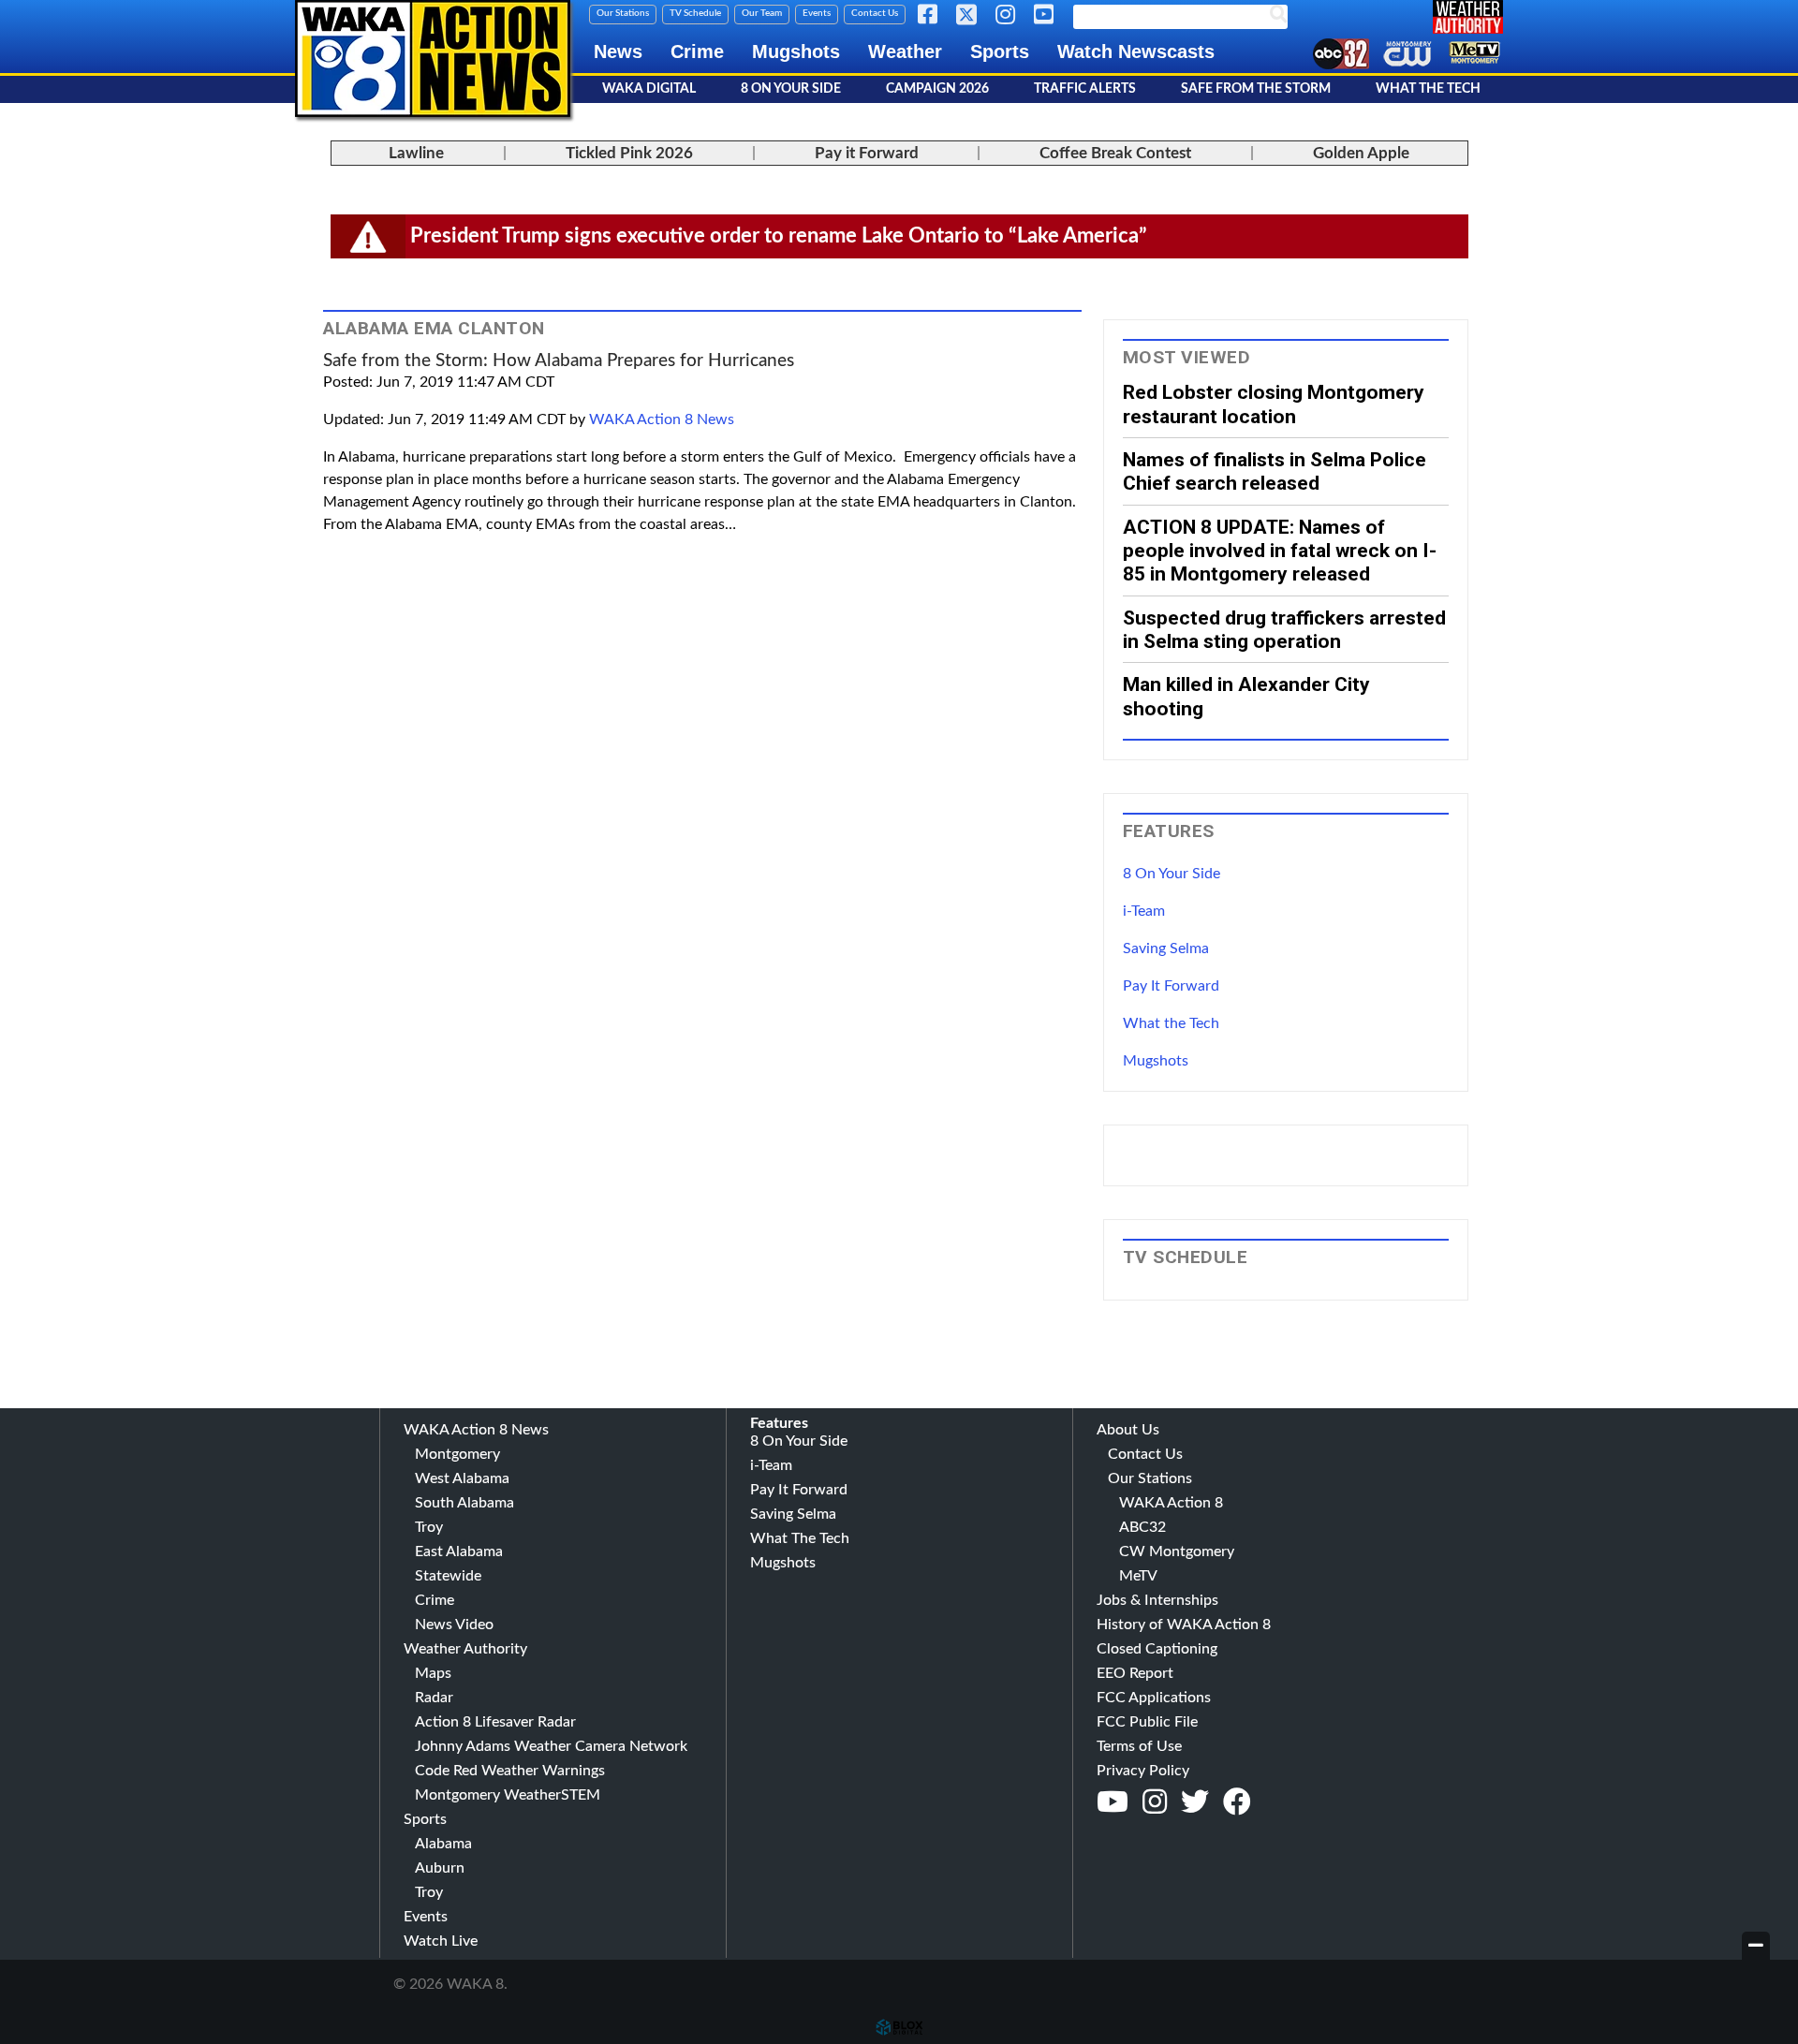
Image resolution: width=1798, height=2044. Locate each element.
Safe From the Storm (1256, 89)
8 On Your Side (791, 89)
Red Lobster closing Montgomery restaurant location (1274, 404)
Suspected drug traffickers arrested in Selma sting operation (1284, 629)
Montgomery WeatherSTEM (508, 1795)
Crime (697, 51)
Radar (434, 1698)
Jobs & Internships (1157, 1600)
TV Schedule (695, 13)
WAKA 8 (433, 59)
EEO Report (1135, 1673)
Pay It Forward (1171, 986)
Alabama (443, 1844)
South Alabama (464, 1503)
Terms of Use (1139, 1746)
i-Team (1144, 911)
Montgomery (457, 1454)
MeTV (1138, 1576)
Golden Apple (1361, 153)
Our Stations (623, 13)
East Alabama (459, 1551)
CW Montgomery (1177, 1551)
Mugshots (796, 51)
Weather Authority (465, 1649)
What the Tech (1171, 1023)
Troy (429, 1527)
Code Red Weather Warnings (510, 1771)
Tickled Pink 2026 (629, 153)
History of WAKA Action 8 (1184, 1625)
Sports (1000, 51)
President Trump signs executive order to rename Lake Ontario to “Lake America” (779, 236)
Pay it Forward (867, 153)
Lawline (416, 153)
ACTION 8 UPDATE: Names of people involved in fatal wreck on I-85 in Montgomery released (1280, 551)
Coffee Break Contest (1115, 153)
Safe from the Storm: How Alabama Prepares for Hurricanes (559, 361)
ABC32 (1142, 1527)
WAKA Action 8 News (662, 419)
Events (817, 13)
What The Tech (1428, 89)
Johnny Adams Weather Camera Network (551, 1746)
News (618, 51)
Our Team (762, 13)
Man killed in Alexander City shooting (1246, 696)
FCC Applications (1154, 1698)
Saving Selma (1166, 948)
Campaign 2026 (937, 89)
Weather (905, 51)
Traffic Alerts (1085, 89)
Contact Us (875, 13)
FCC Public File (1147, 1722)
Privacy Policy (1143, 1771)
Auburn (440, 1868)
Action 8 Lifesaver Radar (495, 1722)
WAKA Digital (649, 89)
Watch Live (441, 1941)
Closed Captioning (1157, 1649)
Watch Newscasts (1136, 51)
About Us (1128, 1430)
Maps (433, 1673)
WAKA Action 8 (1171, 1503)
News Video (454, 1625)
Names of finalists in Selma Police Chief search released (1275, 471)
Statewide (448, 1576)
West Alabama (462, 1478)
